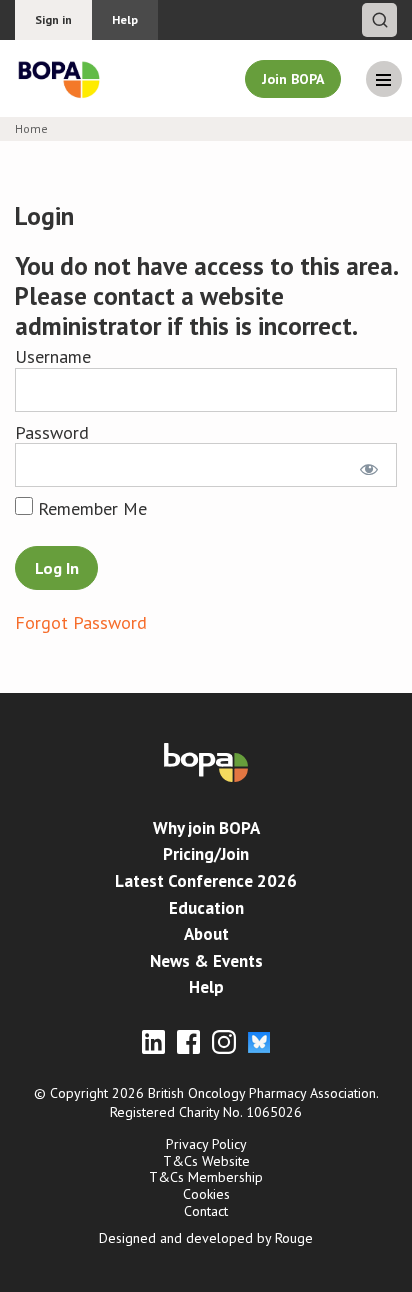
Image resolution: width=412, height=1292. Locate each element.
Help (125, 19)
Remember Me (90, 508)
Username (53, 356)
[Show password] (365, 465)
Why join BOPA (206, 828)
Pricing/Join (206, 854)
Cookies (206, 1194)
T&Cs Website (206, 1161)
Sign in (53, 19)
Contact (206, 1211)
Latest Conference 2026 (206, 881)
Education (206, 908)
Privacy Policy (206, 1144)
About (206, 934)
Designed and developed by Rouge (206, 1238)
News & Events (206, 961)
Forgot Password (81, 622)
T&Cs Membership (206, 1177)
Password (52, 432)
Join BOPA (293, 79)
